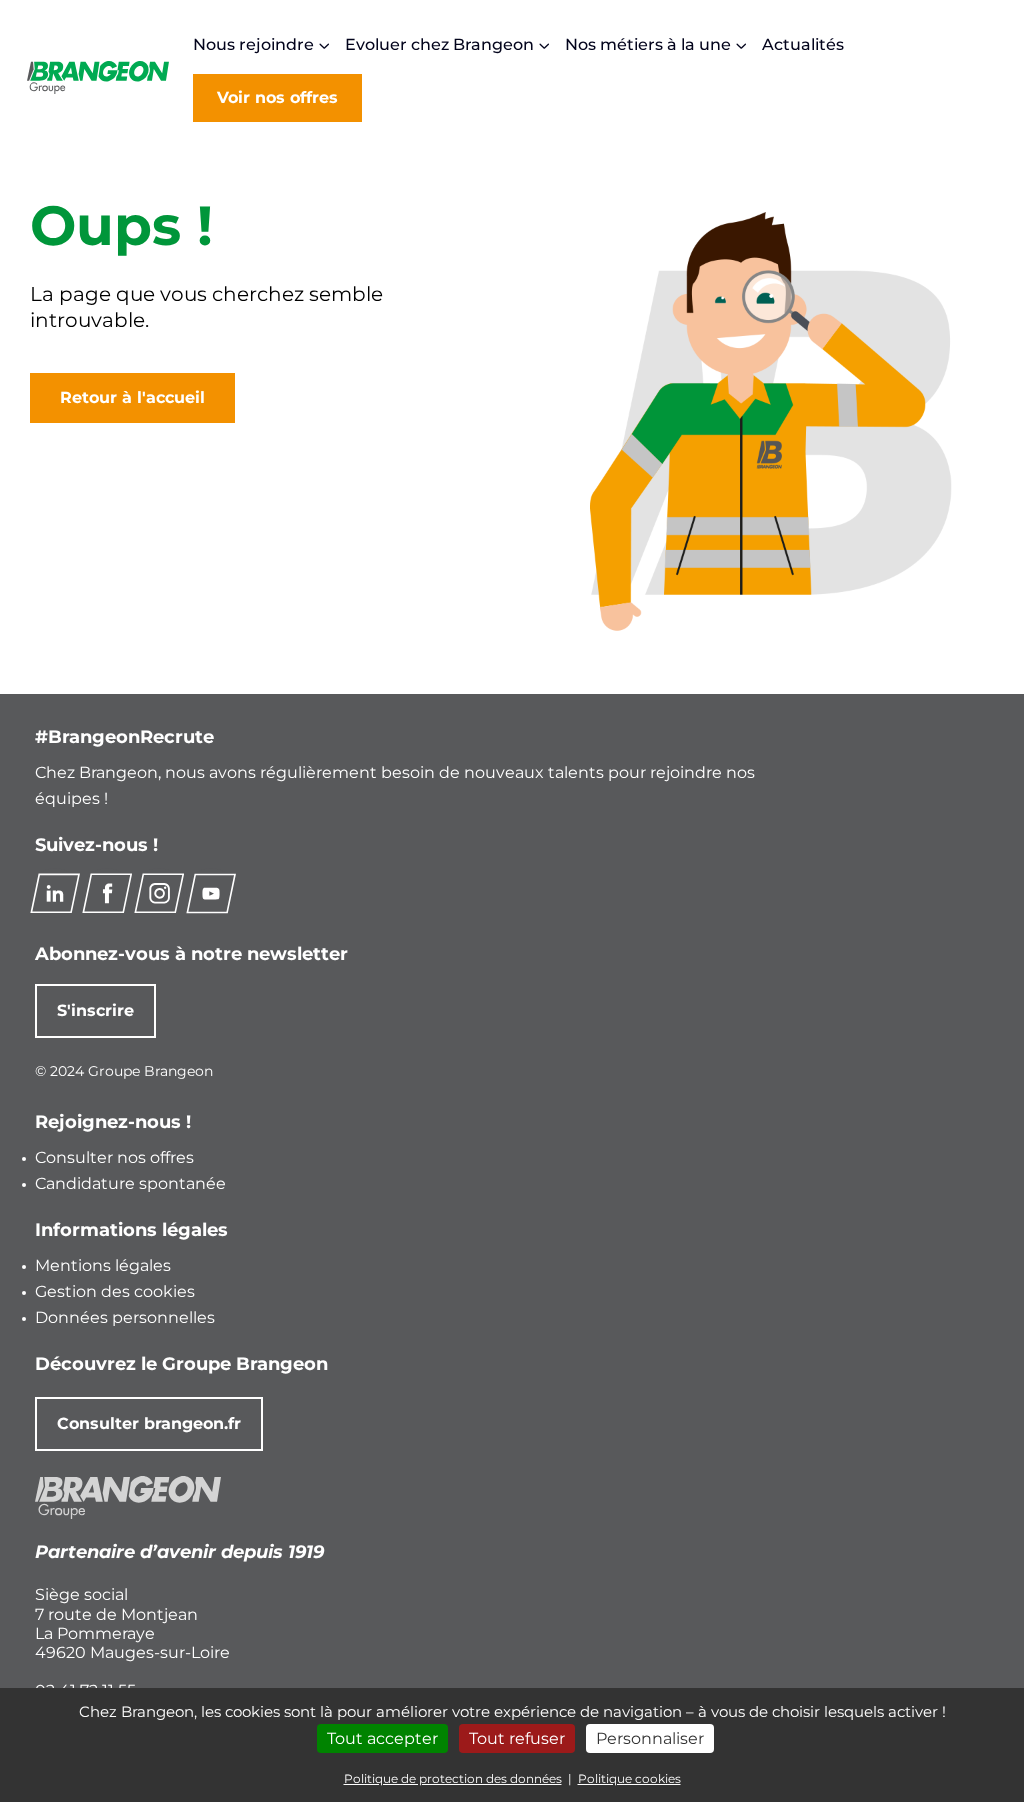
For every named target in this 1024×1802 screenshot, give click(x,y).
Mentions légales (103, 1265)
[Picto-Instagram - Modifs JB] (159, 893)
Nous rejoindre (253, 44)
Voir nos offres (277, 97)
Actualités (803, 44)
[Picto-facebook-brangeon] (107, 893)
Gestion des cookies (115, 1291)
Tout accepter (382, 1738)
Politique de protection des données (453, 1778)
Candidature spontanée (130, 1183)
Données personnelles (125, 1317)
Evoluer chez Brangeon (439, 44)
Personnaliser (650, 1738)
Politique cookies (629, 1778)
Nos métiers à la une (648, 44)
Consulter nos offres (114, 1157)
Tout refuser (517, 1738)
